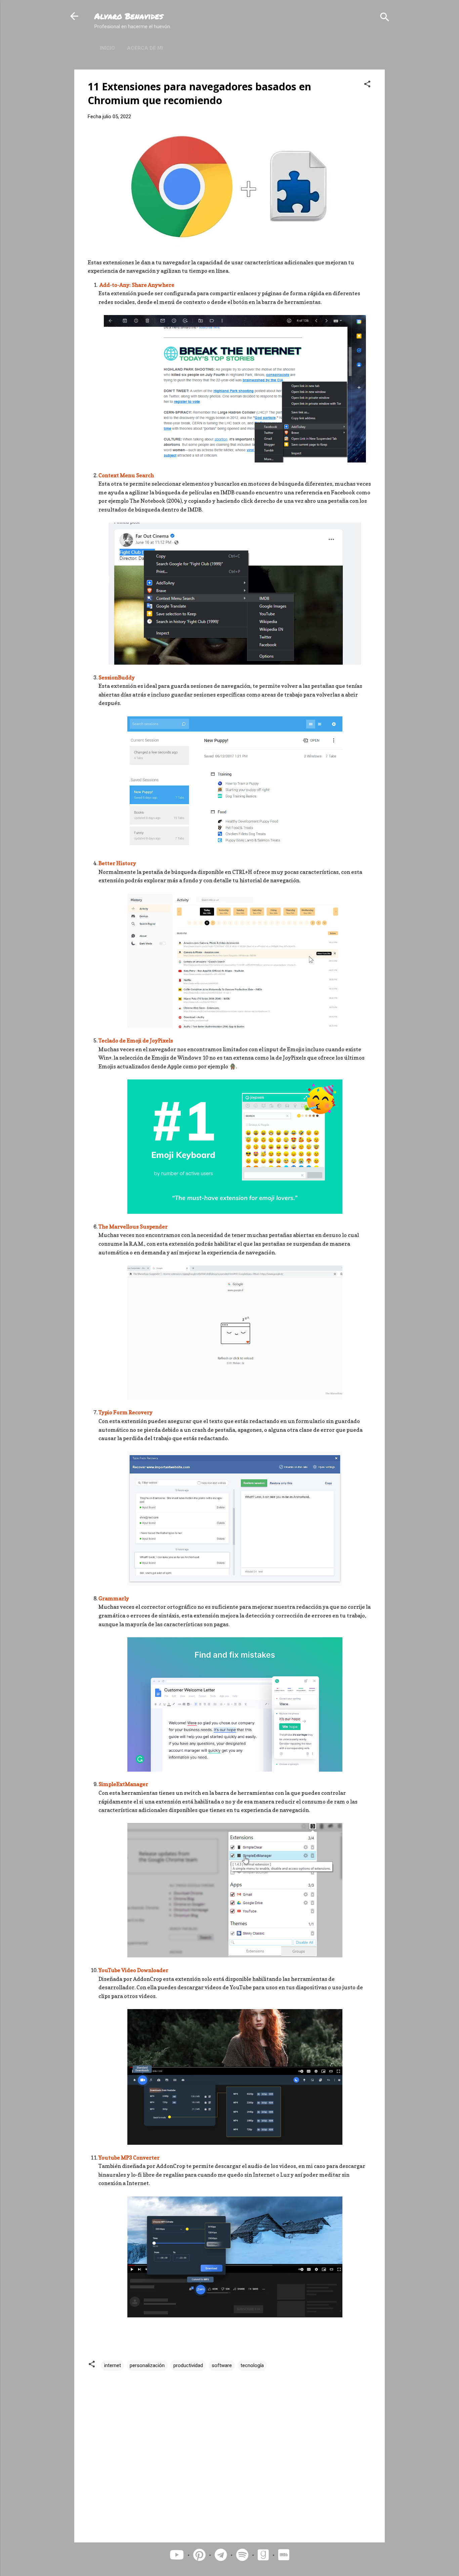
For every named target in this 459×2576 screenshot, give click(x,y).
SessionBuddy (117, 677)
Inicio (107, 48)
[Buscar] (385, 17)
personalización (147, 2365)
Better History (117, 863)
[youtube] (177, 2555)
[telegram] (221, 2555)
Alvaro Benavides (129, 16)
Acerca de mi (145, 48)
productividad (188, 2365)
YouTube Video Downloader (133, 1970)
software (222, 2365)
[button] (367, 84)
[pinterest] (199, 2555)
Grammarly (114, 1598)
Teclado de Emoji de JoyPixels (136, 1040)
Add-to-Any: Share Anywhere (136, 285)
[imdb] (284, 2555)
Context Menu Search (126, 475)
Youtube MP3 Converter (129, 2158)
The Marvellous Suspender (133, 1227)
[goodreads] (265, 2555)
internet (113, 2365)
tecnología (252, 2365)
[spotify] (242, 2555)
